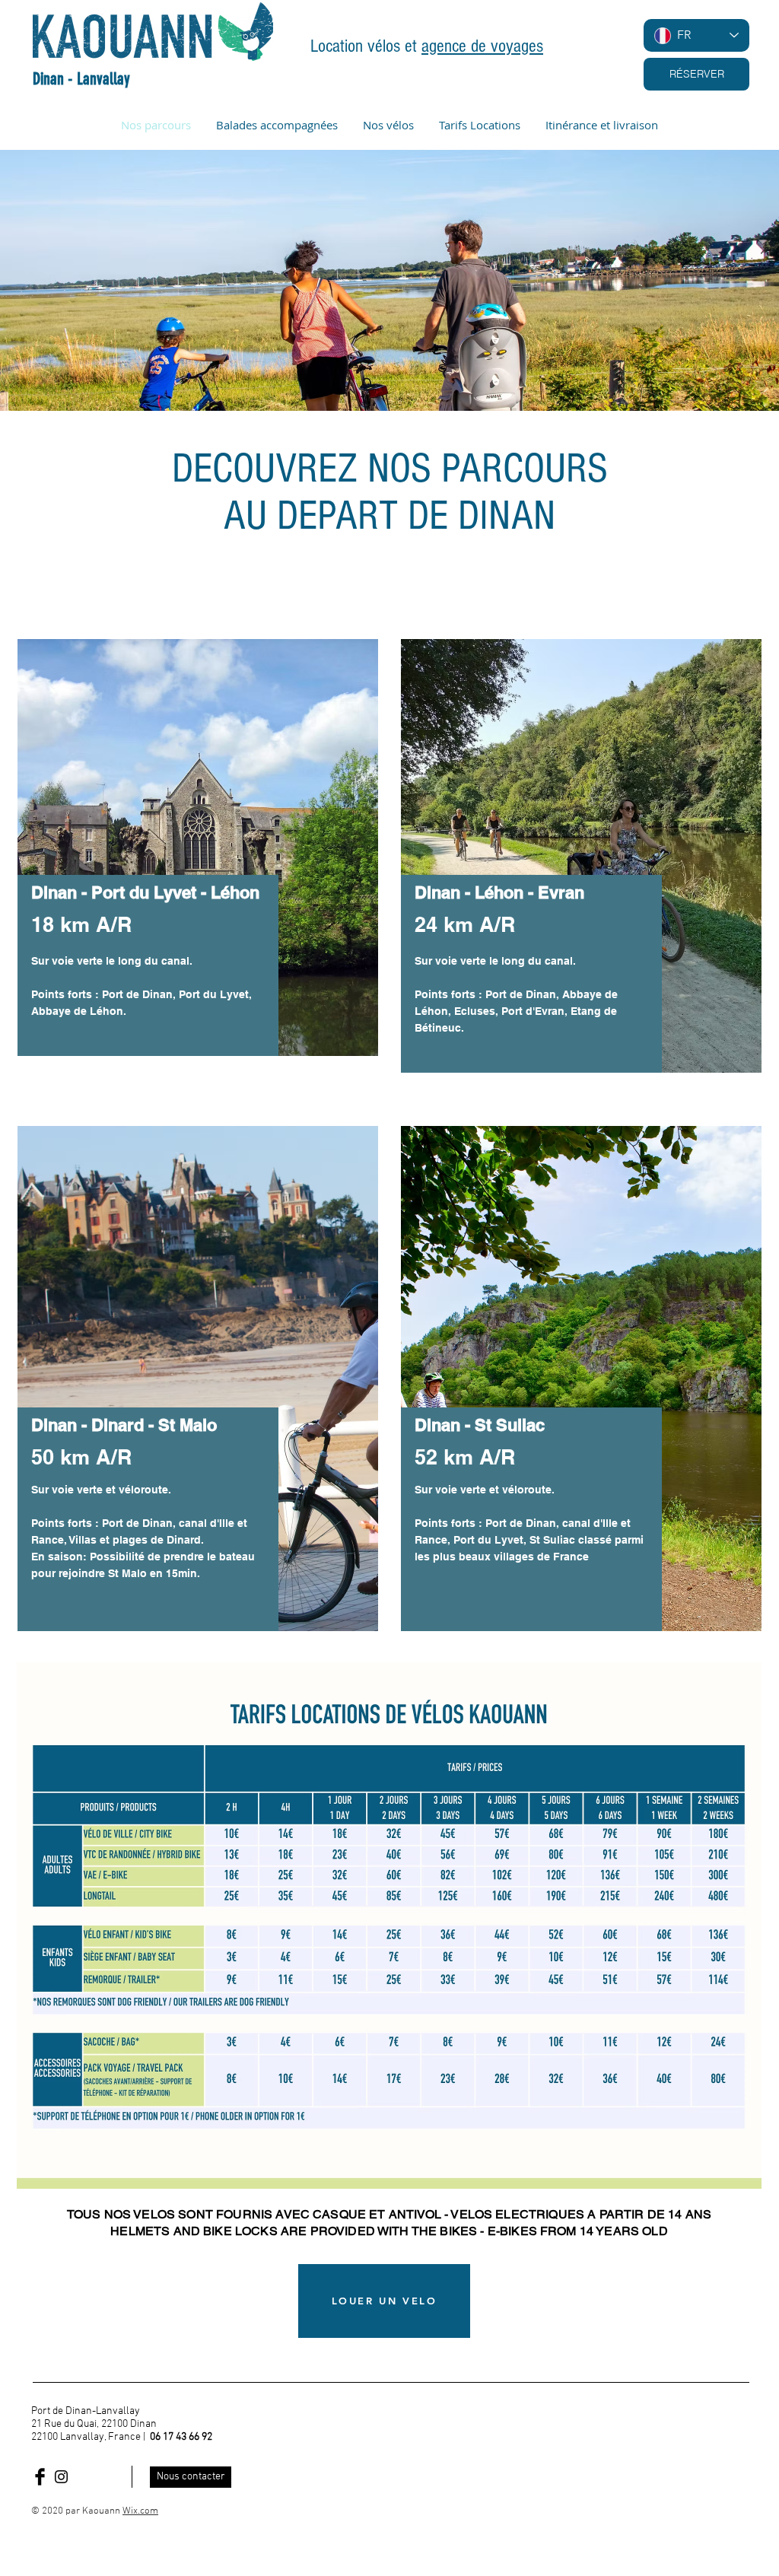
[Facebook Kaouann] (40, 2477)
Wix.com (140, 2511)
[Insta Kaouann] (61, 2477)
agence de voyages (482, 46)
